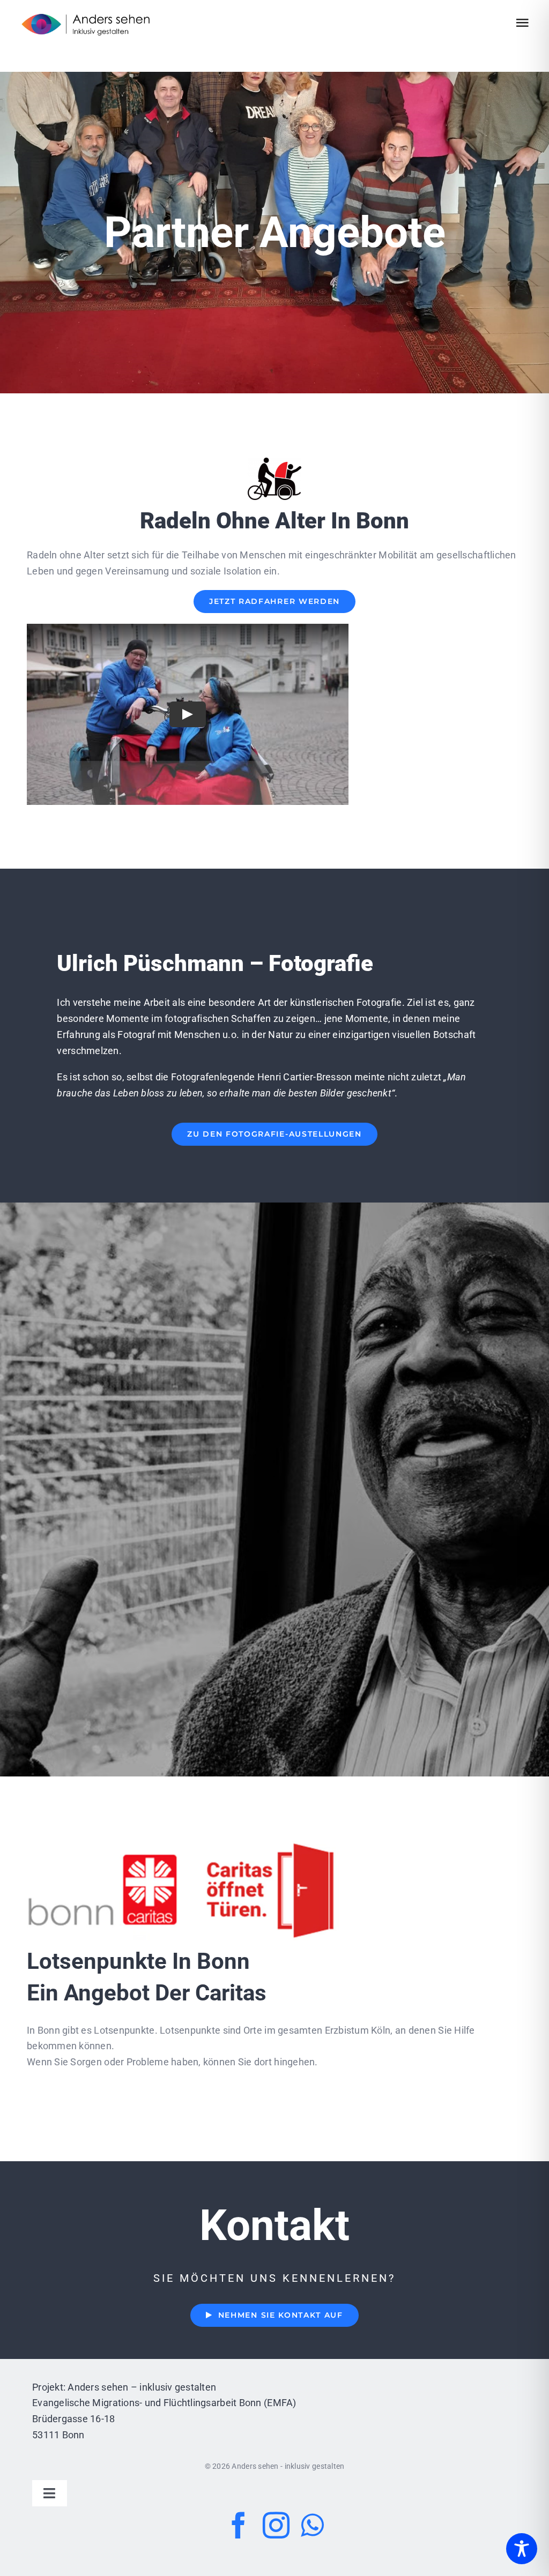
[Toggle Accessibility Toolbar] (522, 2549)
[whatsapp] (312, 2525)
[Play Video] (188, 714)
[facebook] (239, 2525)
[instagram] (276, 2525)
